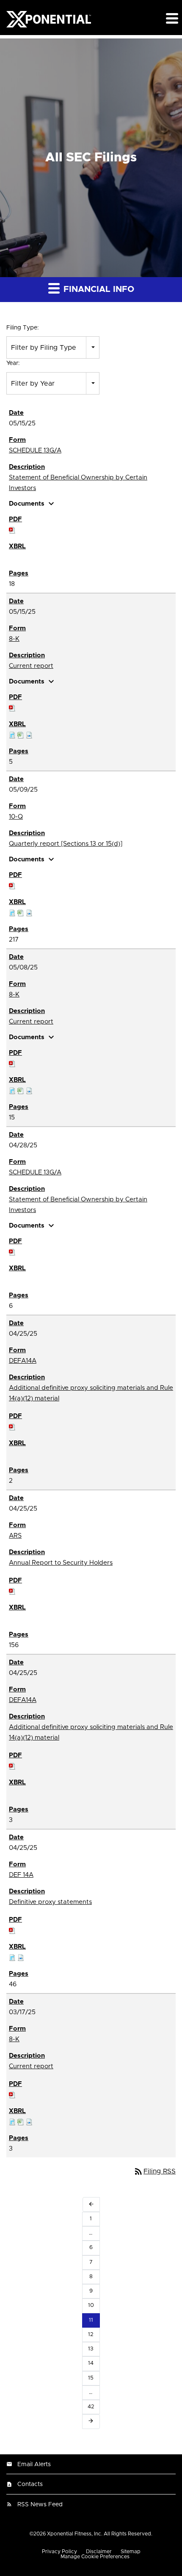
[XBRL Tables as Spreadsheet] (21, 735)
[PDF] (12, 530)
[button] (171, 18)
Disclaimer (99, 2551)
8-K (14, 639)
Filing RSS (154, 2171)
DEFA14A (23, 1361)
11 (91, 2320)
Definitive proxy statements (50, 1902)
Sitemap (131, 2551)
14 (91, 2363)
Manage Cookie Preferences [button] (95, 2557)
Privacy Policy (59, 2551)
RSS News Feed (40, 2505)
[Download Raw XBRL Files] (29, 735)
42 (91, 2407)
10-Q (16, 817)
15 (91, 2378)
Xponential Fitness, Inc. (75, 2534)
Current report (31, 666)
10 (91, 2305)
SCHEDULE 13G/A (35, 451)
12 (91, 2335)
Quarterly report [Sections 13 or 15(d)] (66, 844)
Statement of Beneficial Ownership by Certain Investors (78, 483)
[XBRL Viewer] (12, 735)
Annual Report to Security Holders (61, 1563)
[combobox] (53, 347)
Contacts (30, 2484)
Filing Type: (23, 328)
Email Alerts (34, 2464)
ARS (15, 1536)
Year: (13, 363)
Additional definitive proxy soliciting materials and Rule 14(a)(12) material (91, 1393)
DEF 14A (21, 1875)
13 (91, 2349)
